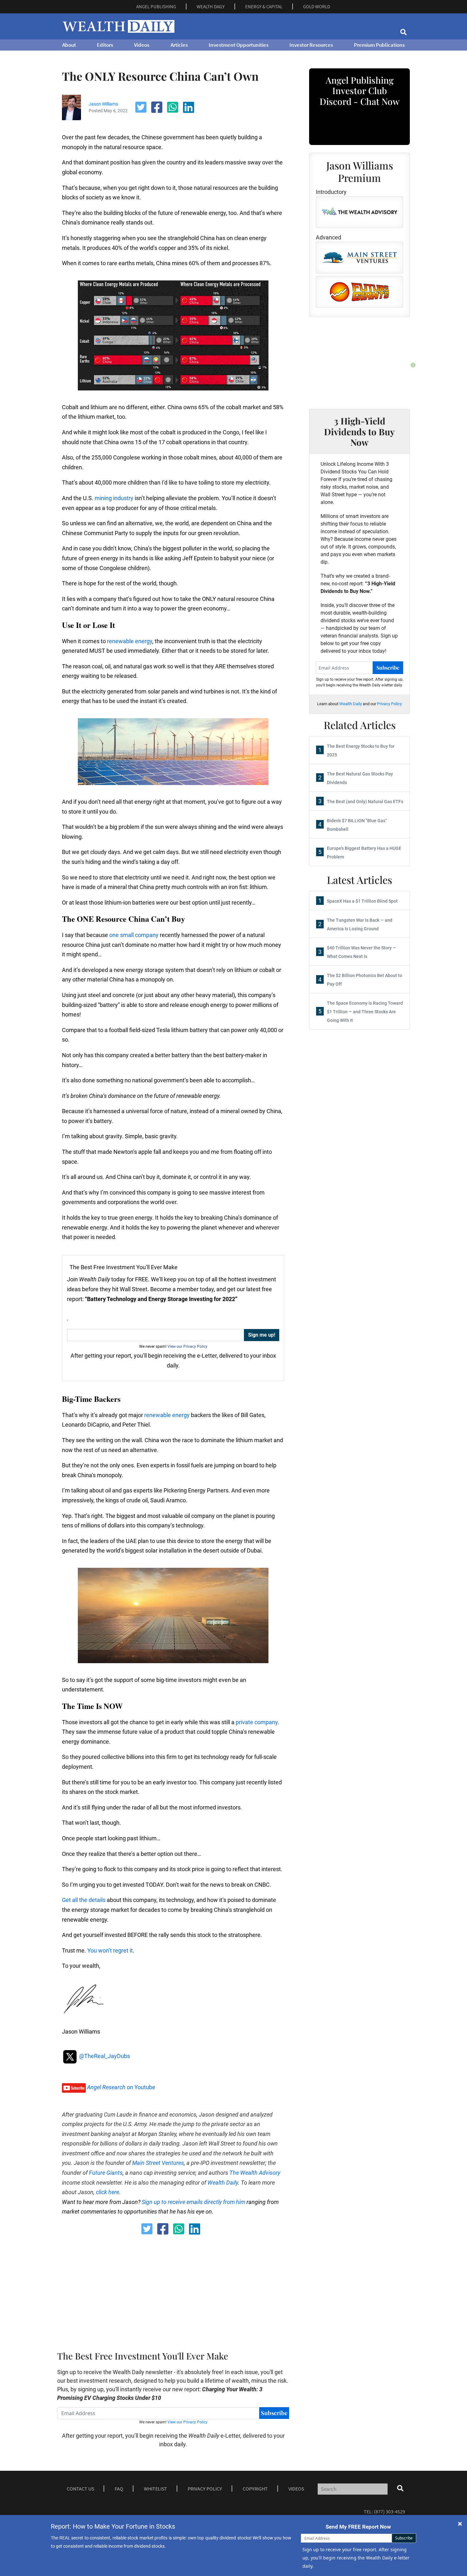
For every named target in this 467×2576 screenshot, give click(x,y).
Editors (105, 45)
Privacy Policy (389, 704)
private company (257, 1722)
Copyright (255, 2489)
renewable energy (130, 641)
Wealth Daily (223, 2183)
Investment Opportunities (239, 45)
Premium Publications (379, 45)
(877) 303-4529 (389, 2511)
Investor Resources (311, 45)
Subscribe (274, 2413)
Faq (119, 2489)
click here (108, 2192)
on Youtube (121, 2087)
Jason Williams (103, 104)
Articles (179, 45)
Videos (142, 45)
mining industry (114, 498)
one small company (134, 935)
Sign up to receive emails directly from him (193, 2202)
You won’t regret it (110, 1950)
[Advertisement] (216, 2291)
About (69, 45)
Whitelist (156, 2489)
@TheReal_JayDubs (104, 2056)
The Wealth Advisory (255, 2173)
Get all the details (84, 1900)
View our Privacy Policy (187, 1347)
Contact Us (80, 2489)
